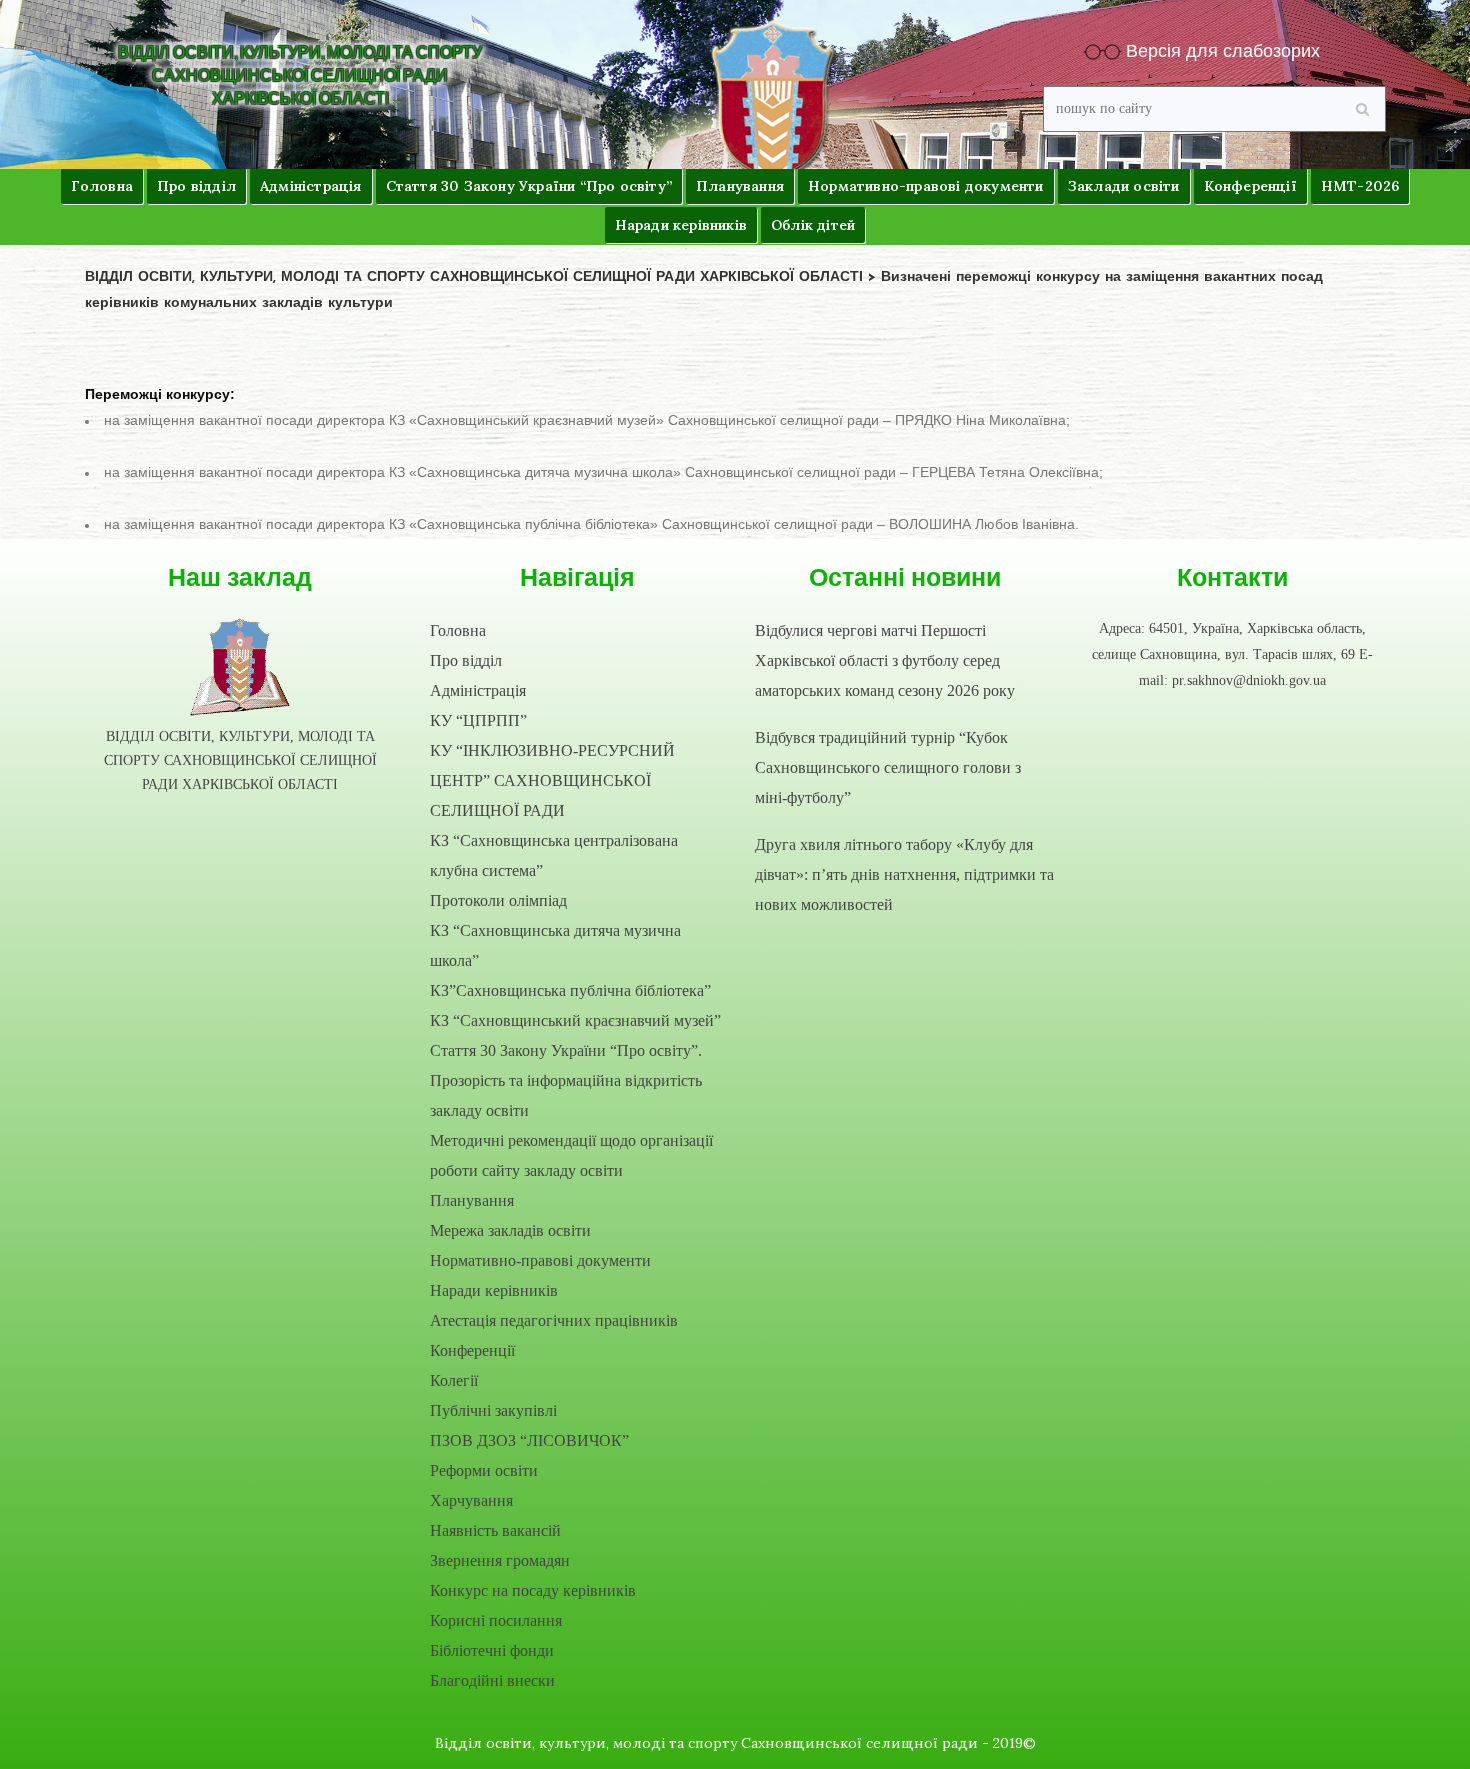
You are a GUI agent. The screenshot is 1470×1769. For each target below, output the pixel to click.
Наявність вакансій (495, 1530)
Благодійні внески (492, 1680)
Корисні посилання (496, 1620)
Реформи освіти (484, 1470)
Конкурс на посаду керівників (533, 1590)
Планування (472, 1200)
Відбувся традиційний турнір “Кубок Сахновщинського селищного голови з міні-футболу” (888, 767)
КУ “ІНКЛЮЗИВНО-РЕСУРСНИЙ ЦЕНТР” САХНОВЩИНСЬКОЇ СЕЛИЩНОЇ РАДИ (552, 780)
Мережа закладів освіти (510, 1230)
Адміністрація (478, 690)
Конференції (472, 1350)
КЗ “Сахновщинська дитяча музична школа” (555, 945)
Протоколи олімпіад (498, 900)
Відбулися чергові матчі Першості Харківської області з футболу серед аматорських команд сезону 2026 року (885, 660)
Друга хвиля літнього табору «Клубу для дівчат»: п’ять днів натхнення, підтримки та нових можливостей (904, 874)
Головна (458, 630)
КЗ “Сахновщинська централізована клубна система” (554, 855)
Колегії (454, 1380)
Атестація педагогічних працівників (554, 1320)
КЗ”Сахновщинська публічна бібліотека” (570, 990)
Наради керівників (494, 1290)
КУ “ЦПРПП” (478, 720)
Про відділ (466, 660)
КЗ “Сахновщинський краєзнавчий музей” (575, 1020)
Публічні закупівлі (493, 1410)
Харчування (471, 1500)
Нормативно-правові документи (540, 1260)
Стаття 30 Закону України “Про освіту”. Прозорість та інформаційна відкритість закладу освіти (566, 1080)
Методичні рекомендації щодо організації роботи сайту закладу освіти (571, 1155)
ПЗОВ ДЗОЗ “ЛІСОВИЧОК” (529, 1440)
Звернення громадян (500, 1560)
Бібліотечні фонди (492, 1650)
